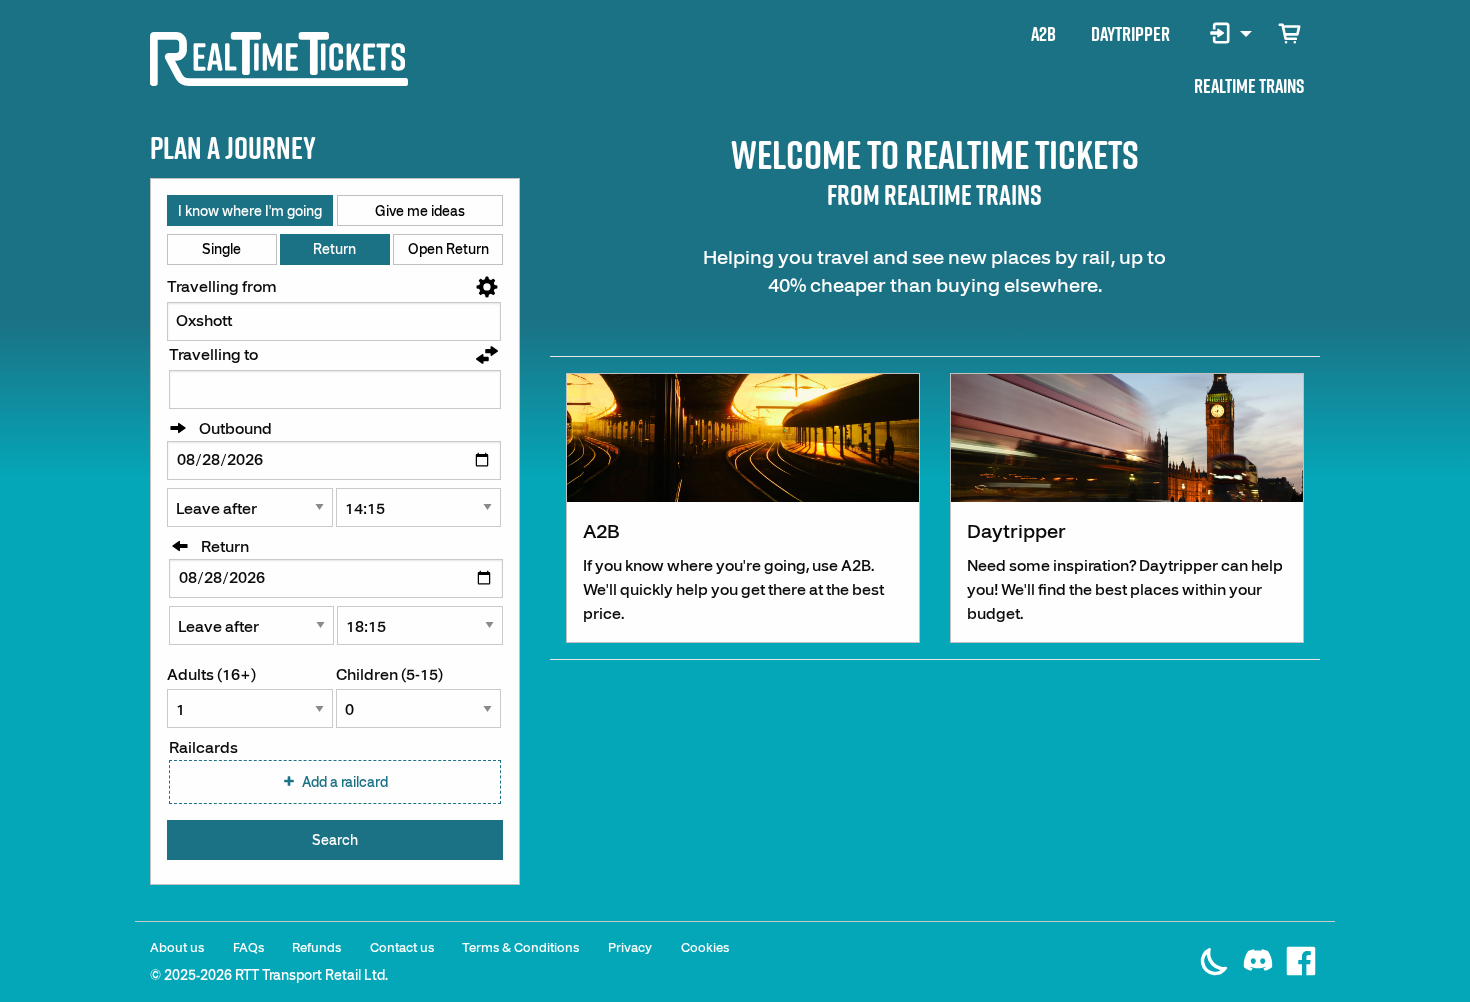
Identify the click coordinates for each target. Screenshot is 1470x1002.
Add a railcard (345, 782)
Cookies (705, 948)
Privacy (630, 948)
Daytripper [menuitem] (1130, 34)
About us (177, 948)
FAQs (248, 948)
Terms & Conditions (520, 948)
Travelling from (222, 287)
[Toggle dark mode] (1217, 950)
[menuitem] (1223, 34)
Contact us (402, 948)
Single (221, 249)
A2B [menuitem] (1043, 34)
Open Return (448, 249)
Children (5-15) (389, 675)
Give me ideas (420, 211)
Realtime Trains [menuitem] (1249, 86)
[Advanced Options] (487, 289)
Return (334, 249)
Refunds (316, 948)
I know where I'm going (250, 211)
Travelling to (213, 355)
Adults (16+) (211, 675)
